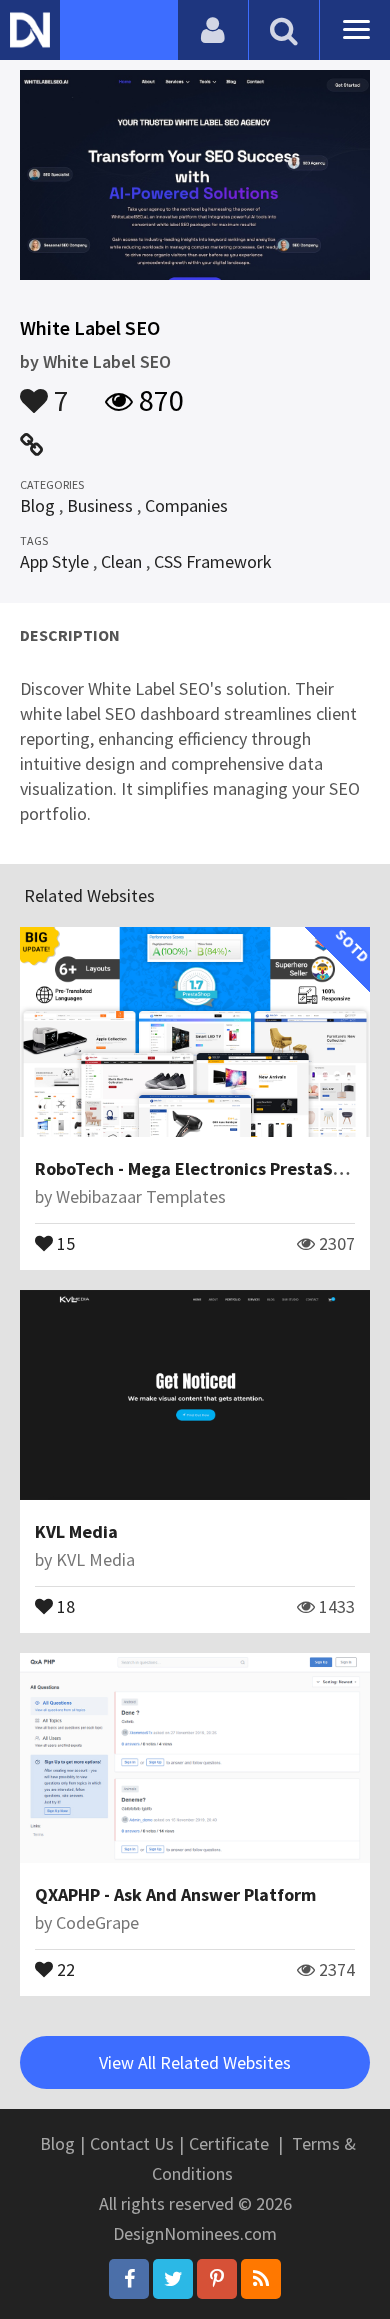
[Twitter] (173, 2279)
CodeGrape (97, 1922)
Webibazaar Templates (141, 1196)
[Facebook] (129, 2279)
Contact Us (132, 2143)
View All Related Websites (195, 2062)
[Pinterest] (217, 2279)
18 (64, 1605)
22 (64, 1968)
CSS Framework (213, 561)
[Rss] (261, 2279)
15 (64, 1242)
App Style (54, 561)
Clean (121, 561)
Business (100, 505)
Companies (186, 505)
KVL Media (76, 1531)
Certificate (229, 2143)
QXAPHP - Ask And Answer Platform (175, 1894)
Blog (37, 505)
